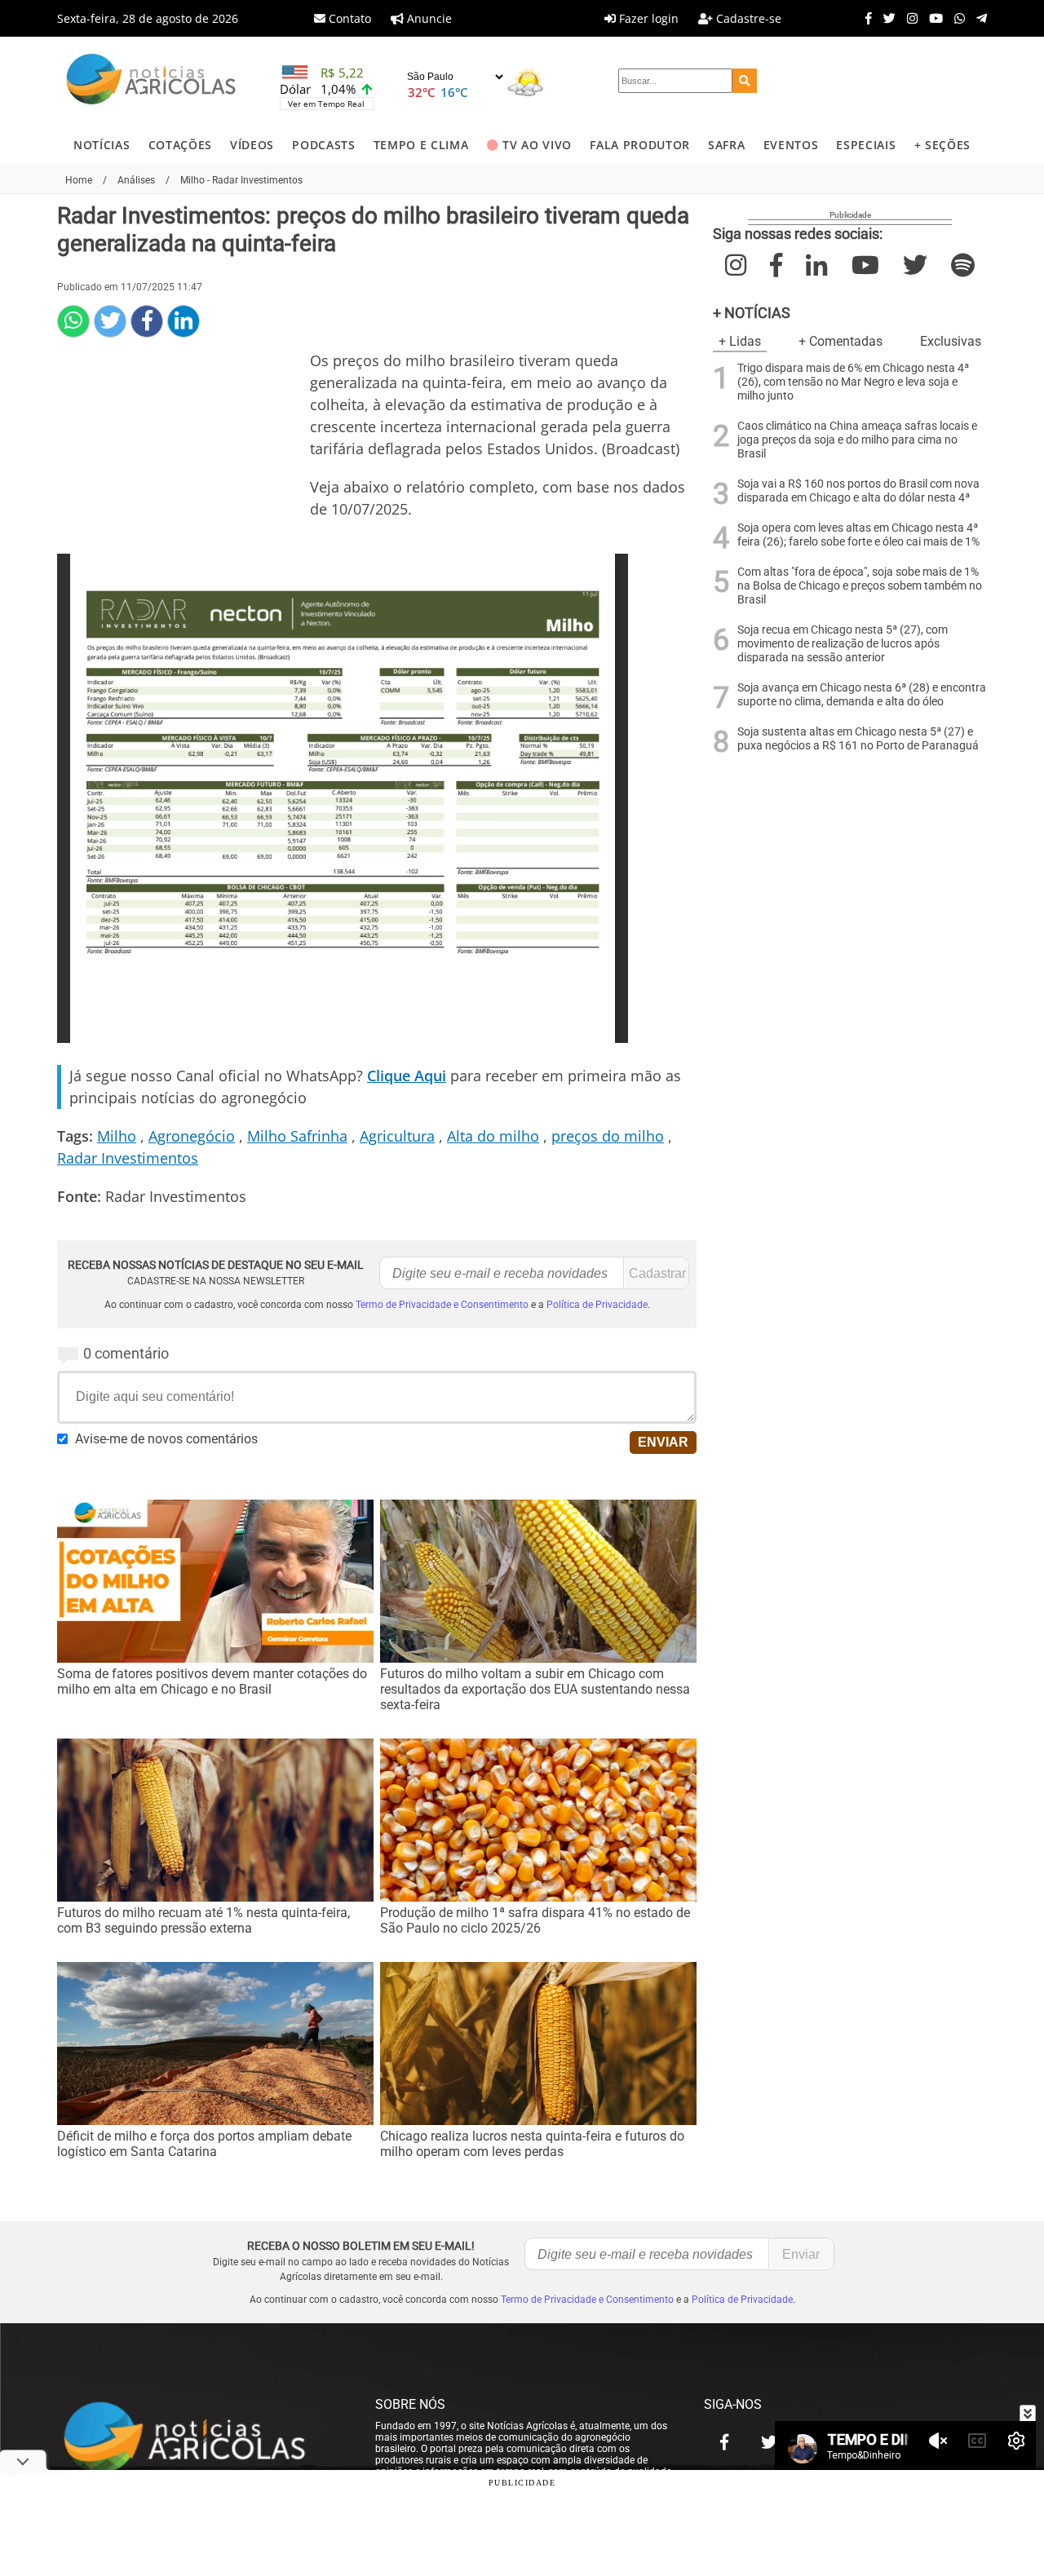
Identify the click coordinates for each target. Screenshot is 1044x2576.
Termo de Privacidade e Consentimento (442, 1305)
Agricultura (397, 1136)
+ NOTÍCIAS (752, 313)
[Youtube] (932, 18)
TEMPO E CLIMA (421, 145)
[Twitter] (885, 18)
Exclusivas (951, 341)
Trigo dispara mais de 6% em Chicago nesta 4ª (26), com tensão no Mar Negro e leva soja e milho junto (853, 382)
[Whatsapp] (956, 18)
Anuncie (428, 18)
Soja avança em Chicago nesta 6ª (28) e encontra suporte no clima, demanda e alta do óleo (862, 695)
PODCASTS (323, 145)
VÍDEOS (252, 145)
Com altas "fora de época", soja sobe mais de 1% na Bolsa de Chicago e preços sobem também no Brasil (860, 586)
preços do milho (608, 1136)
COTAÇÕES (180, 145)
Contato (348, 18)
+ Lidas (740, 341)
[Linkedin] (184, 321)
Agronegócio (192, 1136)
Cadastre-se (747, 18)
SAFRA (726, 145)
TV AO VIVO (537, 145)
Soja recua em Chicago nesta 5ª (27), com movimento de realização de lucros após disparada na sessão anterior (843, 644)
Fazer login (647, 18)
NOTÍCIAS (102, 145)
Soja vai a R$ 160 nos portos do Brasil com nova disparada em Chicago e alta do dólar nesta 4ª (858, 491)
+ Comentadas (841, 341)
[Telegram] (978, 18)
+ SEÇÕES (942, 145)
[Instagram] (908, 18)
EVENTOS (791, 145)
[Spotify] (963, 265)
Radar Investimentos (128, 1158)
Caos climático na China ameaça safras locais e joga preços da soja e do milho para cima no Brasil (857, 440)
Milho (117, 1136)
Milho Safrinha (297, 1136)
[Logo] (151, 81)
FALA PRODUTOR (640, 145)
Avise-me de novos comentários (166, 1439)
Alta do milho (493, 1136)
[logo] (200, 2438)
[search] (745, 81)
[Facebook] (865, 18)
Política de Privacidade (597, 1305)
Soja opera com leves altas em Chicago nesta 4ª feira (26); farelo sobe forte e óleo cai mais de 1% (858, 535)
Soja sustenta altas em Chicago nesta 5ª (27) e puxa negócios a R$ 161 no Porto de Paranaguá (858, 739)
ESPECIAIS (866, 145)
